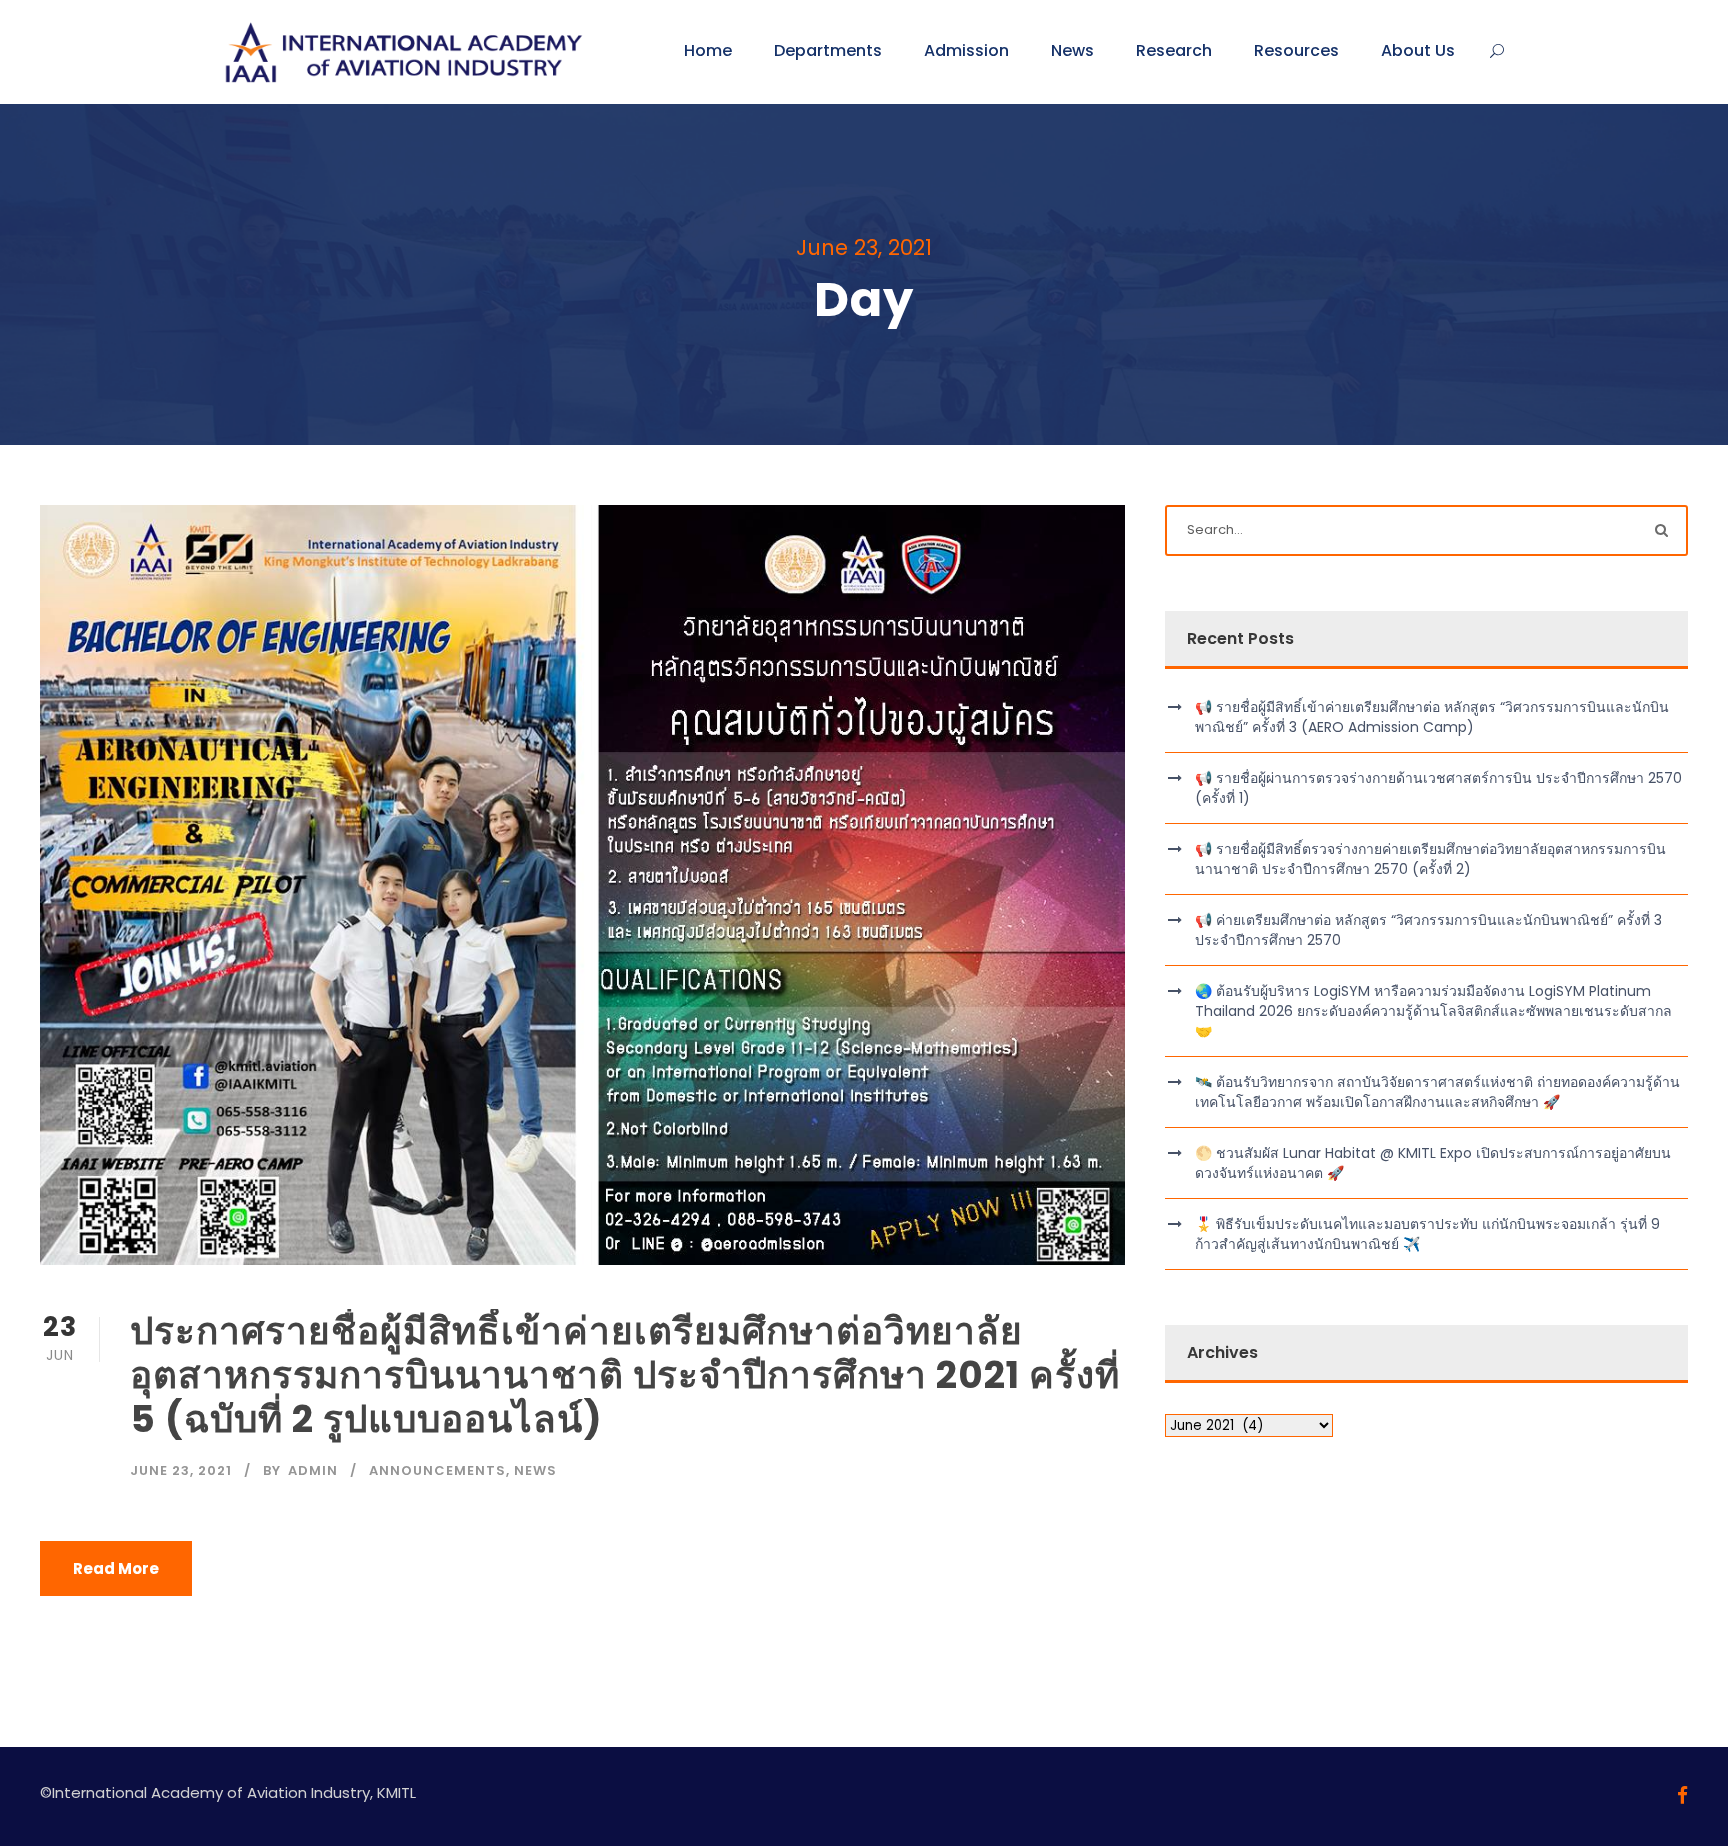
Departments (828, 50)
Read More (116, 1568)
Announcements (437, 1470)
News (1072, 50)
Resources (1296, 50)
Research (1174, 50)
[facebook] (1682, 1795)
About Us (1418, 50)
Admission (966, 50)
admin (313, 1470)
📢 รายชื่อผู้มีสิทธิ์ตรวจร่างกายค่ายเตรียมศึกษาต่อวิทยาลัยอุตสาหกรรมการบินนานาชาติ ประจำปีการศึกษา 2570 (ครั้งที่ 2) (1430, 859)
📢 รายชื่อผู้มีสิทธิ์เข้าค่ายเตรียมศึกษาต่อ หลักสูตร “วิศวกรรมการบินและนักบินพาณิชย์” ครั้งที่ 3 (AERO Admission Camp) (1432, 717)
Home (708, 50)
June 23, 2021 (181, 1470)
